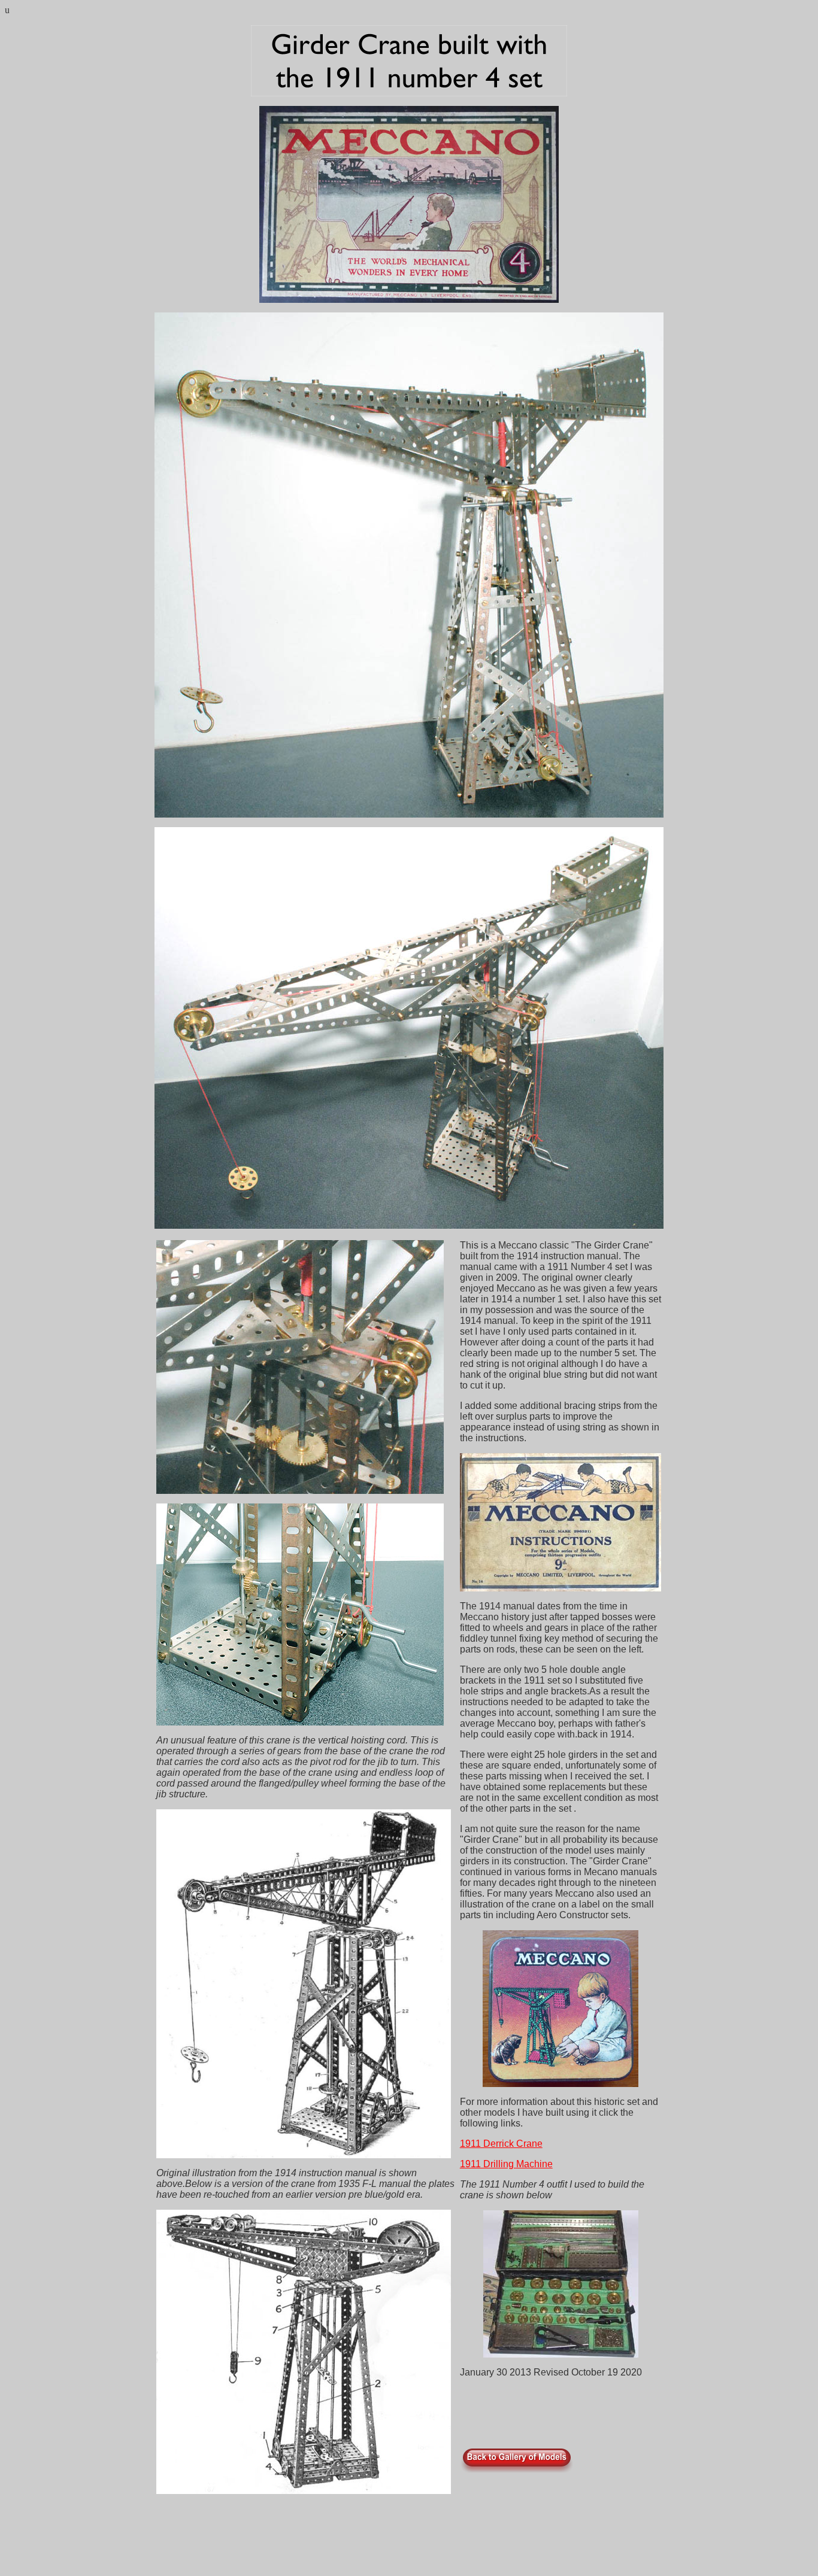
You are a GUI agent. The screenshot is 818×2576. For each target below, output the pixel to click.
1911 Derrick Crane (501, 2144)
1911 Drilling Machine (506, 2164)
